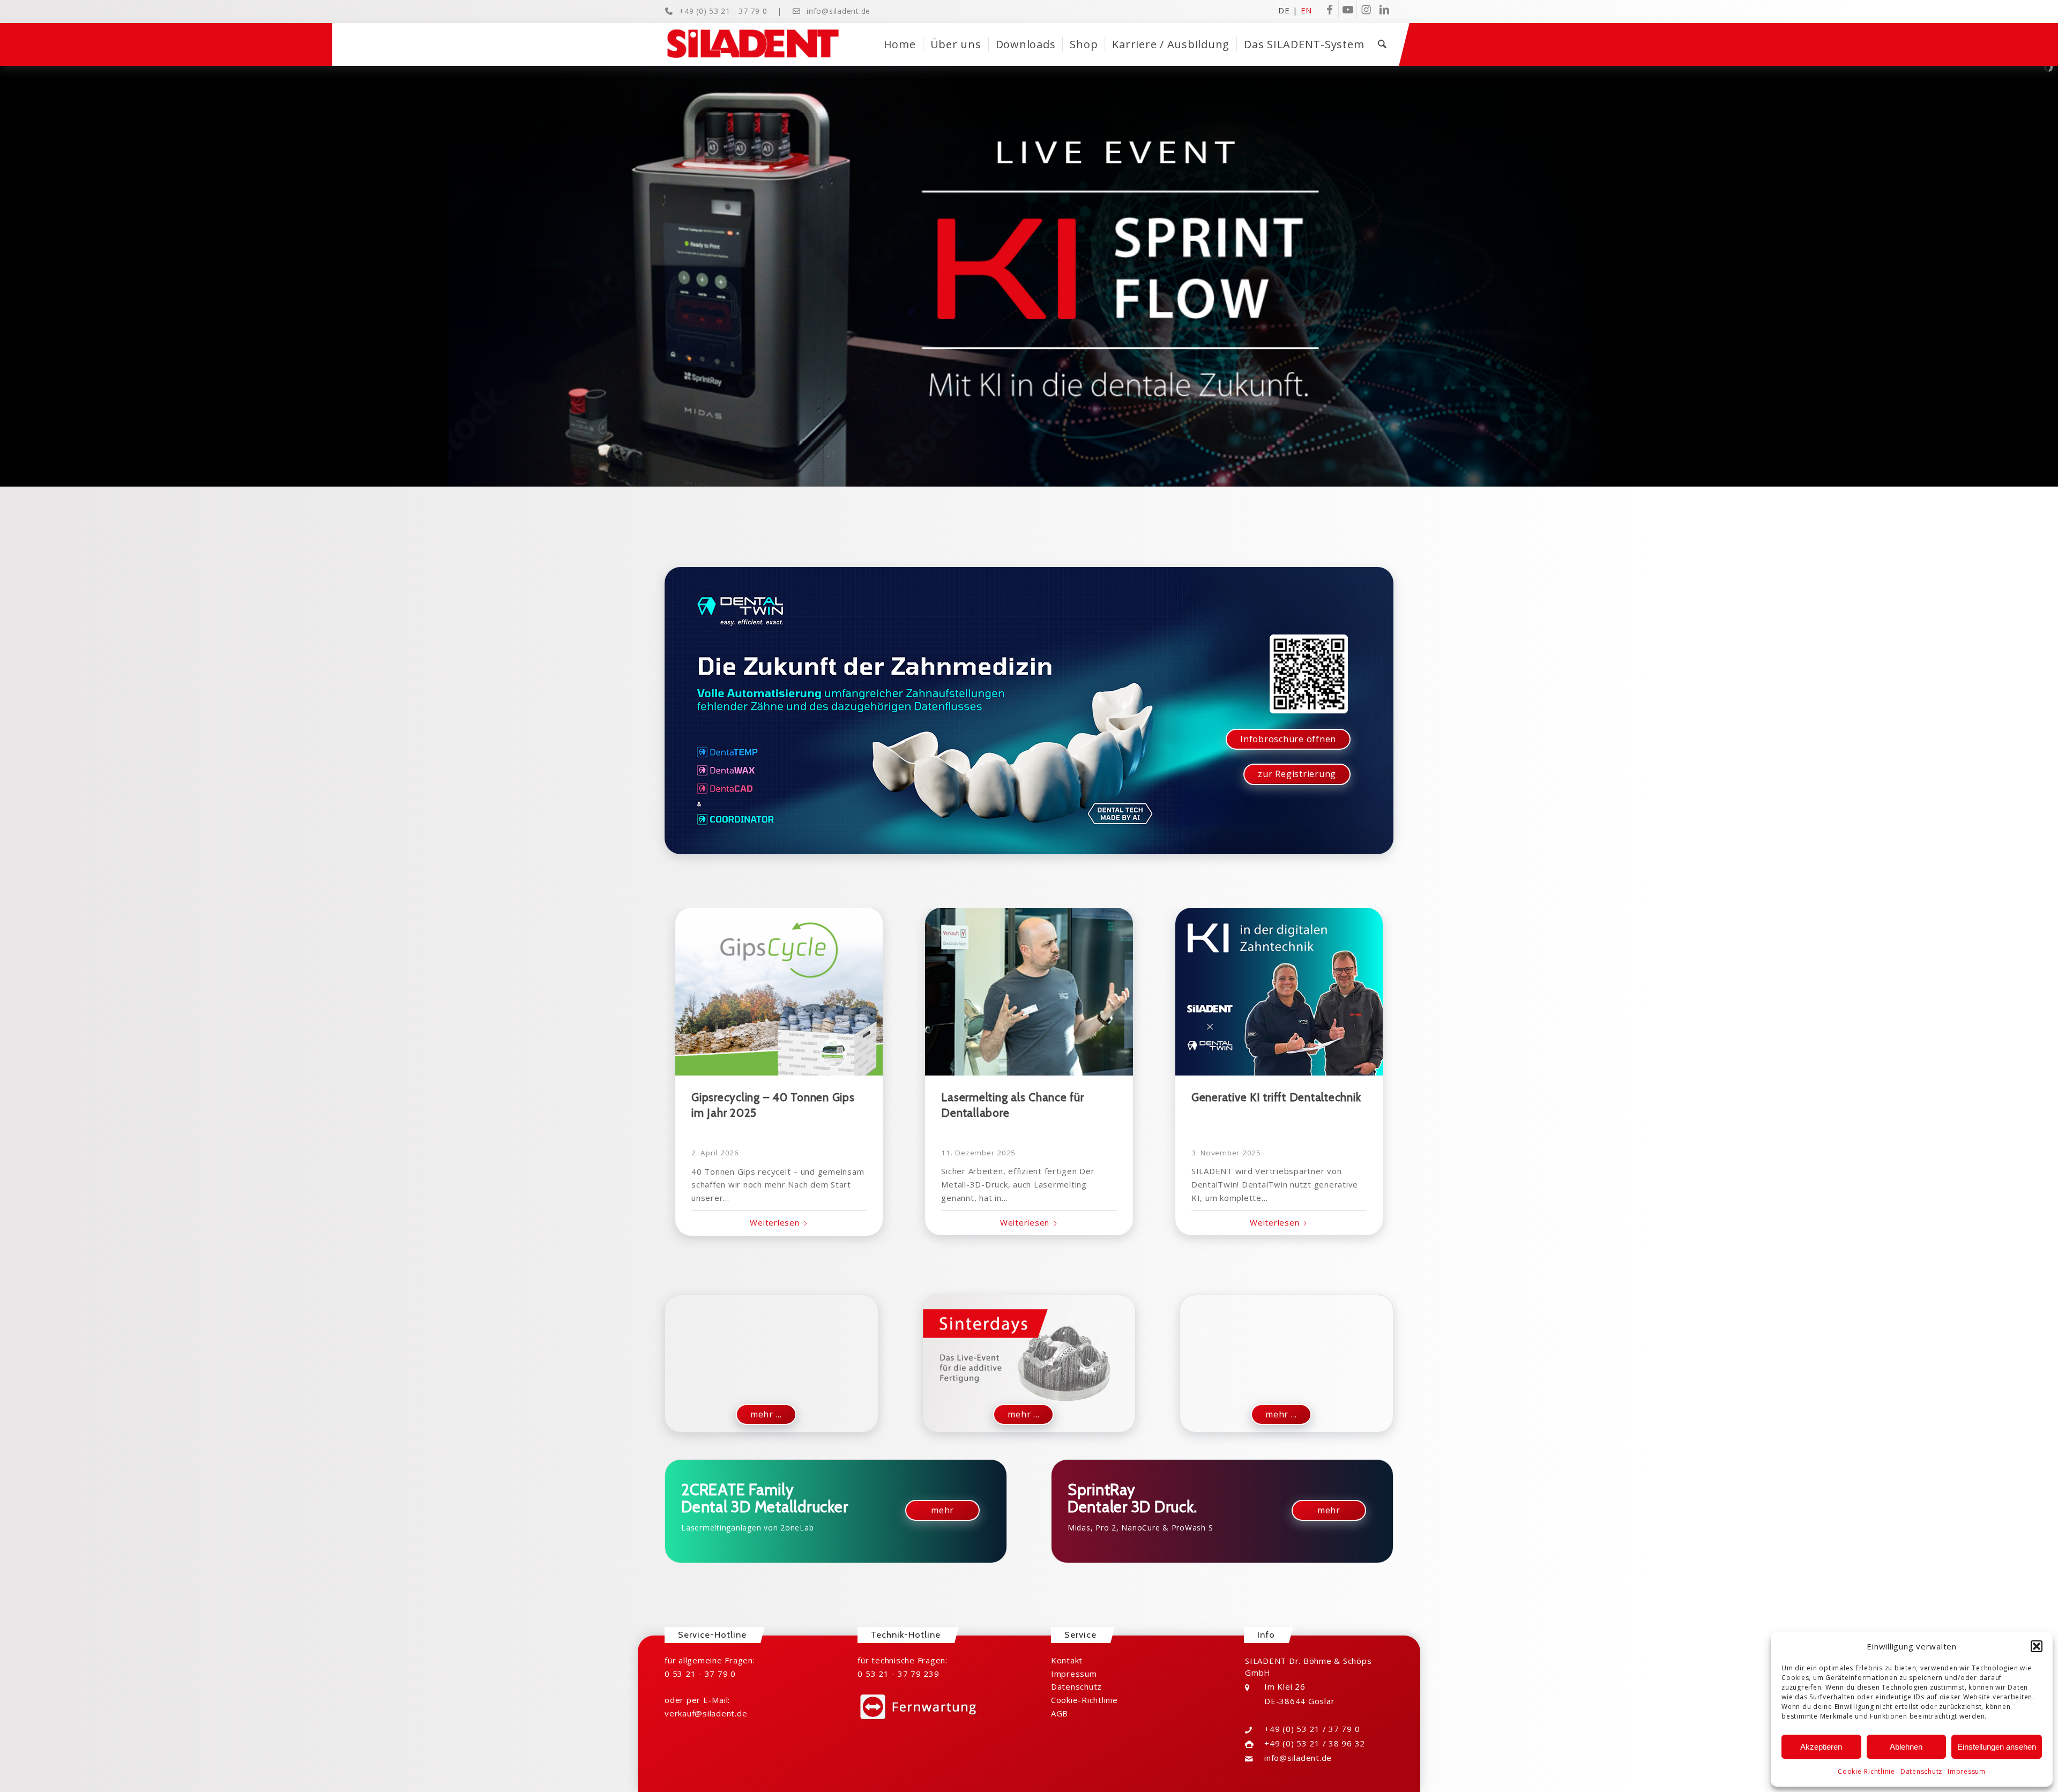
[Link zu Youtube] (1348, 9)
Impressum (1967, 1771)
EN (1307, 10)
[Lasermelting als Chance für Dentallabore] (1029, 992)
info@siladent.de (838, 11)
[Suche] (1382, 44)
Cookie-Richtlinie (1866, 1771)
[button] (2037, 1646)
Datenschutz (1921, 1771)
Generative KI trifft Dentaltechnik (1276, 1097)
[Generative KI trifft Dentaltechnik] (1279, 992)
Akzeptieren (1821, 1747)
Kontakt (1067, 1660)
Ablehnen (1906, 1747)
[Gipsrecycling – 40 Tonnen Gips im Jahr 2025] (779, 992)
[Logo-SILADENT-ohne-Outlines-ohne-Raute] (753, 44)
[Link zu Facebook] (1329, 9)
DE (1284, 10)
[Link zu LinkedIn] (1384, 9)
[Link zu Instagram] (1366, 9)
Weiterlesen (774, 1222)
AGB (1060, 1713)
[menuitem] (900, 44)
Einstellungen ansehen (1997, 1747)
